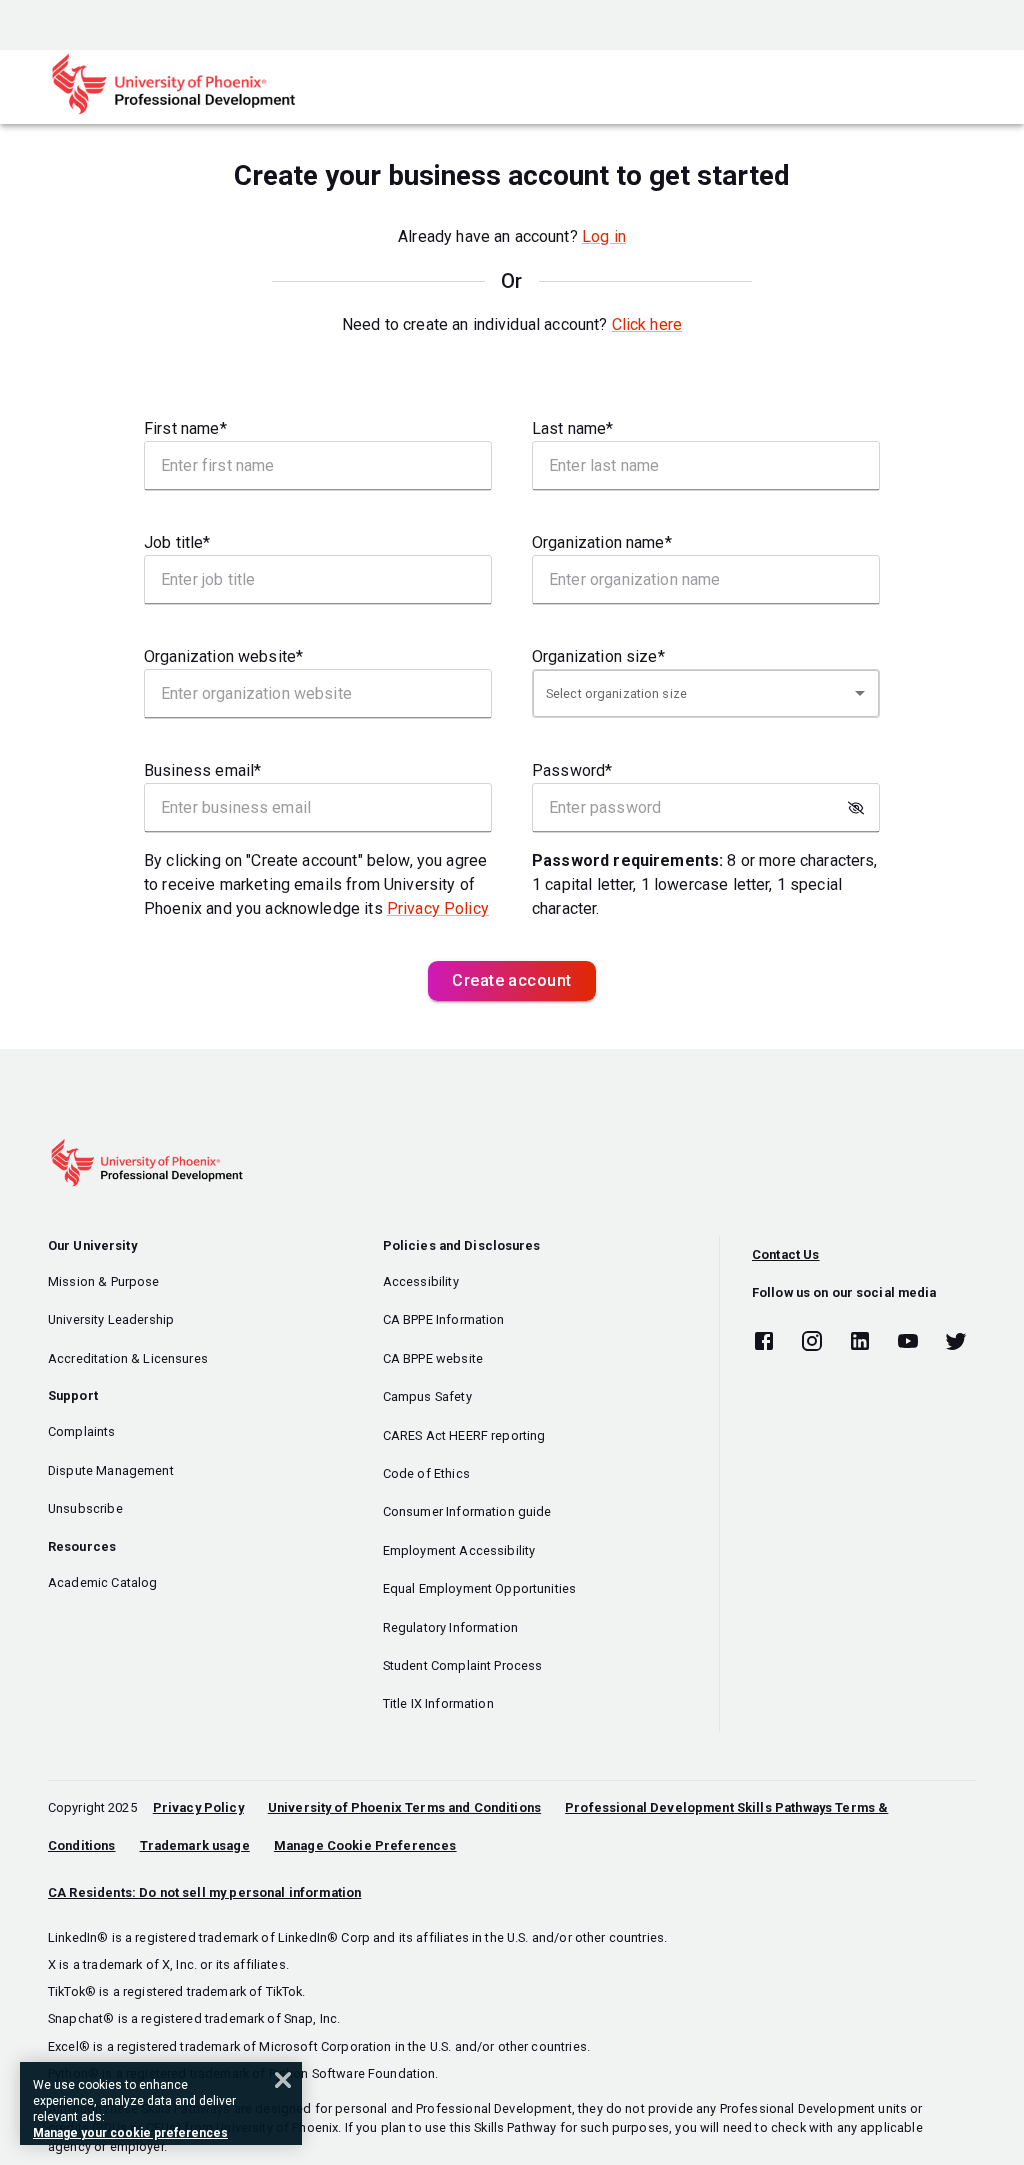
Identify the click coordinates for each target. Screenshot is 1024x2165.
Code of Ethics (426, 1473)
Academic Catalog (102, 1582)
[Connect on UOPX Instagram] (812, 1342)
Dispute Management (111, 1470)
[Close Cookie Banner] (283, 2080)
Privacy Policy (438, 908)
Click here (647, 324)
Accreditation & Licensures (128, 1358)
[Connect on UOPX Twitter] (956, 1342)
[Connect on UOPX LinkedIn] (860, 1342)
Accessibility (421, 1281)
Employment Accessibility (459, 1550)
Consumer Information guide (467, 1511)
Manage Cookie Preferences (365, 1845)
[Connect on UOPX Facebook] (764, 1342)
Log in (604, 236)
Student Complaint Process (463, 1665)
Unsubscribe (85, 1508)
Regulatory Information (450, 1627)
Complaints (82, 1431)
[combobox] (706, 692)
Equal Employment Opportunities (480, 1588)
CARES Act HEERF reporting (464, 1435)
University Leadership (111, 1319)
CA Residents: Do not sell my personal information (204, 1892)
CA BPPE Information (444, 1319)
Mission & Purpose (104, 1281)
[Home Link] (173, 110)
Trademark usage (195, 1845)
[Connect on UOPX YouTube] (908, 1342)
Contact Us (786, 1254)
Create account (511, 980)
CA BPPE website (433, 1358)
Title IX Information (438, 1703)
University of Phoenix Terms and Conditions (404, 1807)
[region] (161, 2103)
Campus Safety (427, 1396)
